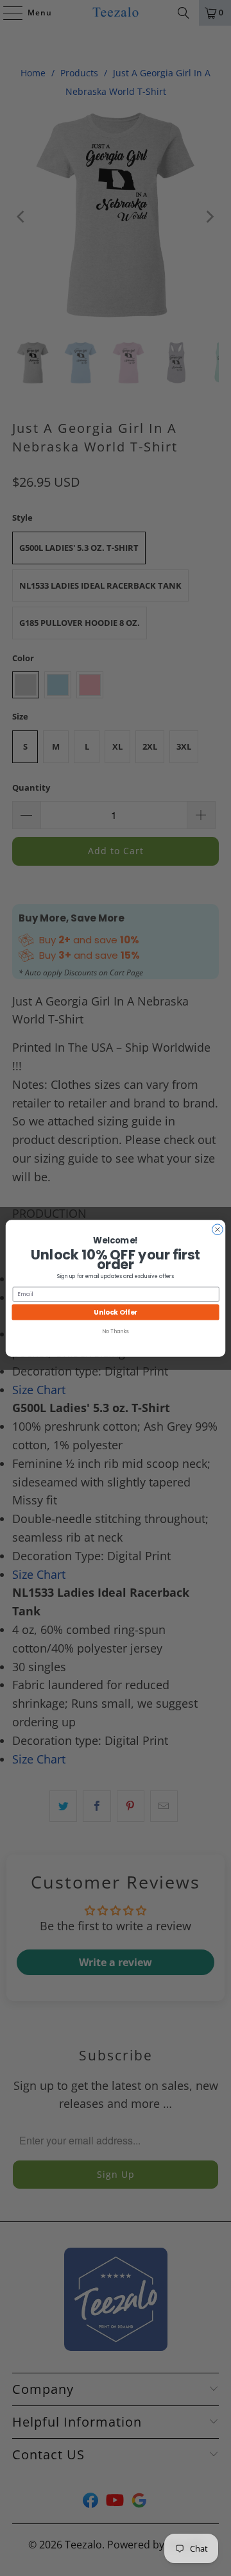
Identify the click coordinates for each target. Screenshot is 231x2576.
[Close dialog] (218, 1229)
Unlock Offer (116, 1311)
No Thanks (115, 1331)
